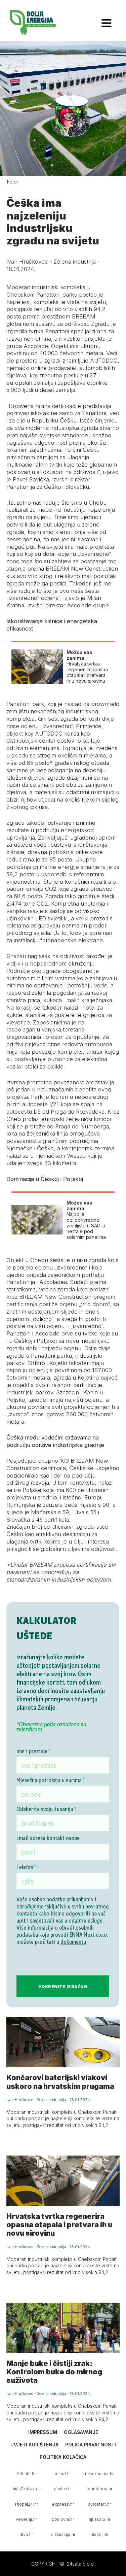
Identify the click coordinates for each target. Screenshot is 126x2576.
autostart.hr (100, 2504)
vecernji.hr (27, 2519)
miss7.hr (63, 2473)
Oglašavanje (81, 2432)
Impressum (43, 2432)
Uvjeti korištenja (34, 2445)
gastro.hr (63, 2489)
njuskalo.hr (100, 2519)
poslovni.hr (63, 2519)
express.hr (63, 2504)
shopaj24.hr (26, 2504)
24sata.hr (27, 2473)
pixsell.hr (100, 2534)
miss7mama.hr (99, 2473)
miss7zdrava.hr (27, 2489)
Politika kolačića (63, 2457)
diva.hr (26, 2534)
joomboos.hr (100, 2489)
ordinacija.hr (63, 2534)
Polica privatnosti (91, 2445)
